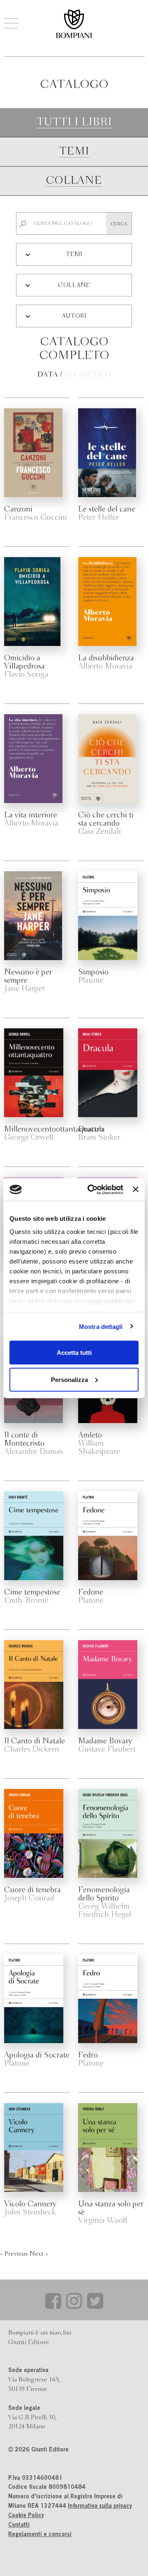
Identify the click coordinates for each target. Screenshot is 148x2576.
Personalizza (69, 1379)
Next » (39, 2254)
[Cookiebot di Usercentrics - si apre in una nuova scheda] (91, 1190)
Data (48, 375)
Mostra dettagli (101, 1326)
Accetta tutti (74, 1353)
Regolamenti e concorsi (40, 2535)
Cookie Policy (26, 2516)
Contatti (19, 2525)
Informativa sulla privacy (100, 2507)
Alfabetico (88, 375)
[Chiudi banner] (136, 1190)
